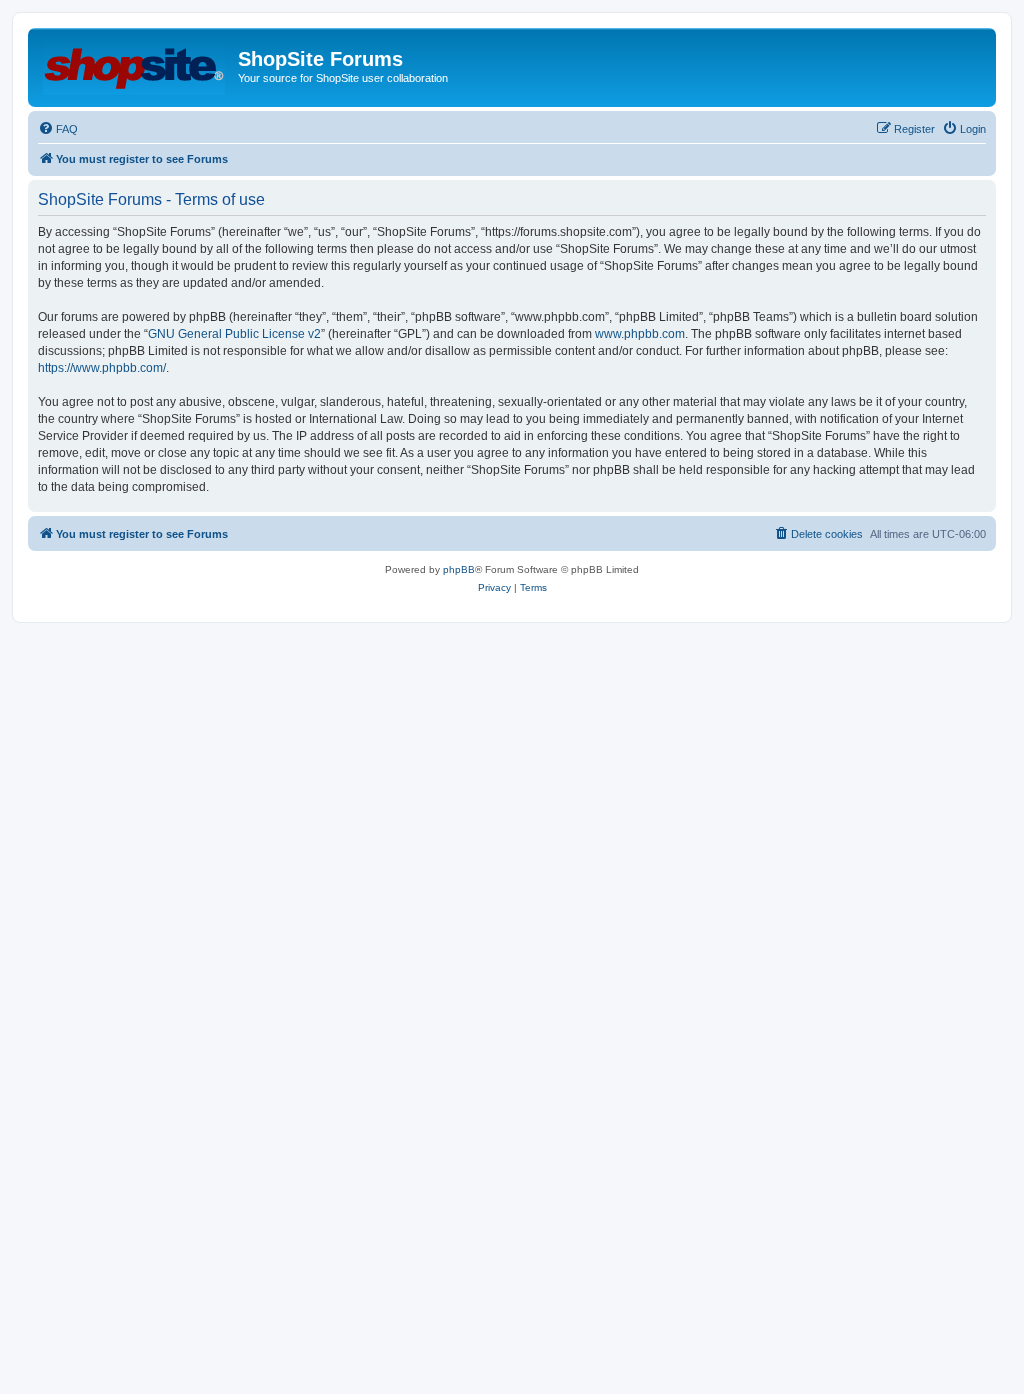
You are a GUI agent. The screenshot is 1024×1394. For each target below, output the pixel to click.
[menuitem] (58, 129)
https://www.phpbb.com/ (102, 368)
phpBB (459, 569)
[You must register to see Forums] (135, 65)
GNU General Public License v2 (234, 334)
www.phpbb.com (640, 334)
